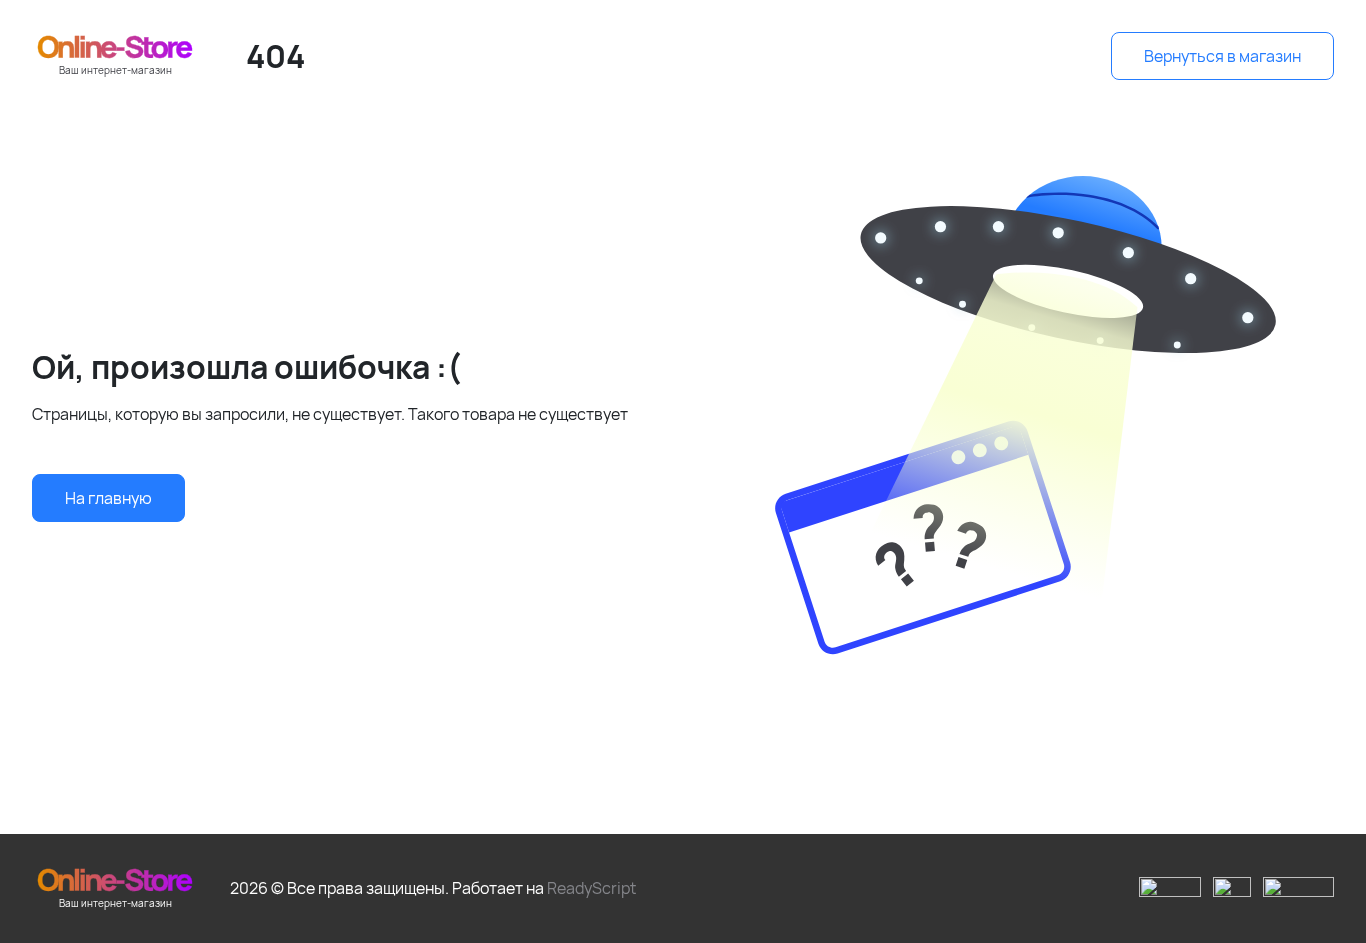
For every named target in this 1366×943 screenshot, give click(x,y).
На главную (108, 498)
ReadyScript (591, 888)
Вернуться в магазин (1222, 56)
